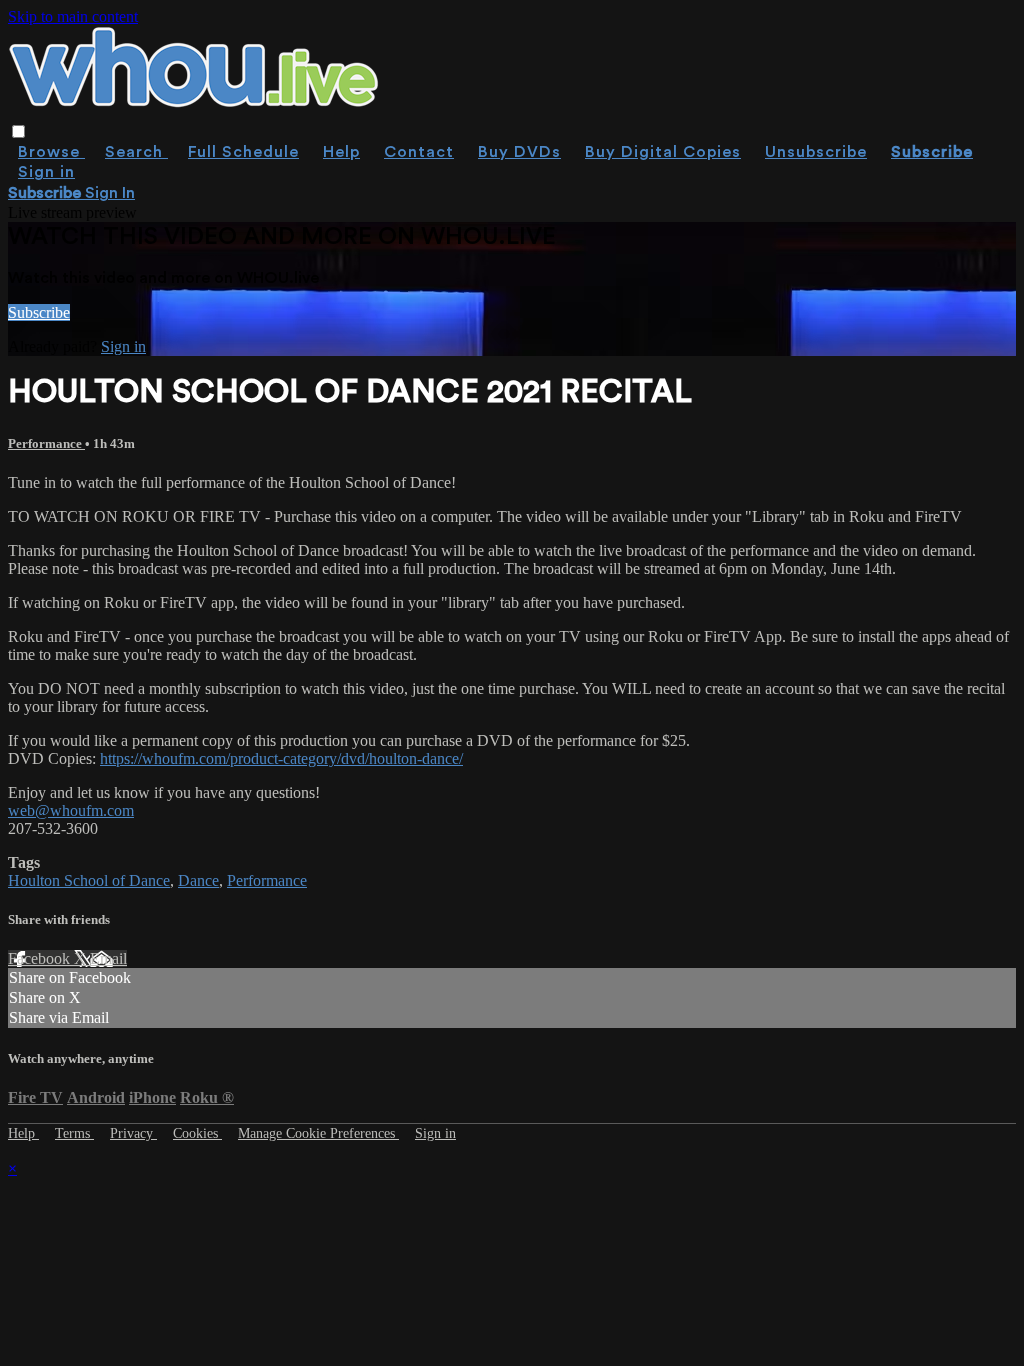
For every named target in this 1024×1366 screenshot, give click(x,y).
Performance (46, 443)
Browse (51, 152)
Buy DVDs (519, 152)
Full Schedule (243, 152)
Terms (74, 1133)
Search (136, 152)
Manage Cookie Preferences (318, 1133)
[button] (18, 131)
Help (341, 152)
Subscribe (39, 312)
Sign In (110, 193)
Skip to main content (73, 16)
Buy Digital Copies (663, 152)
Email (108, 958)
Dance (198, 880)
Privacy (133, 1133)
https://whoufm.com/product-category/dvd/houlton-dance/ (281, 758)
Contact (419, 152)
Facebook (41, 958)
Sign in (46, 172)
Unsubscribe (816, 152)
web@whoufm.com (71, 810)
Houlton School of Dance (89, 880)
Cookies (197, 1133)
